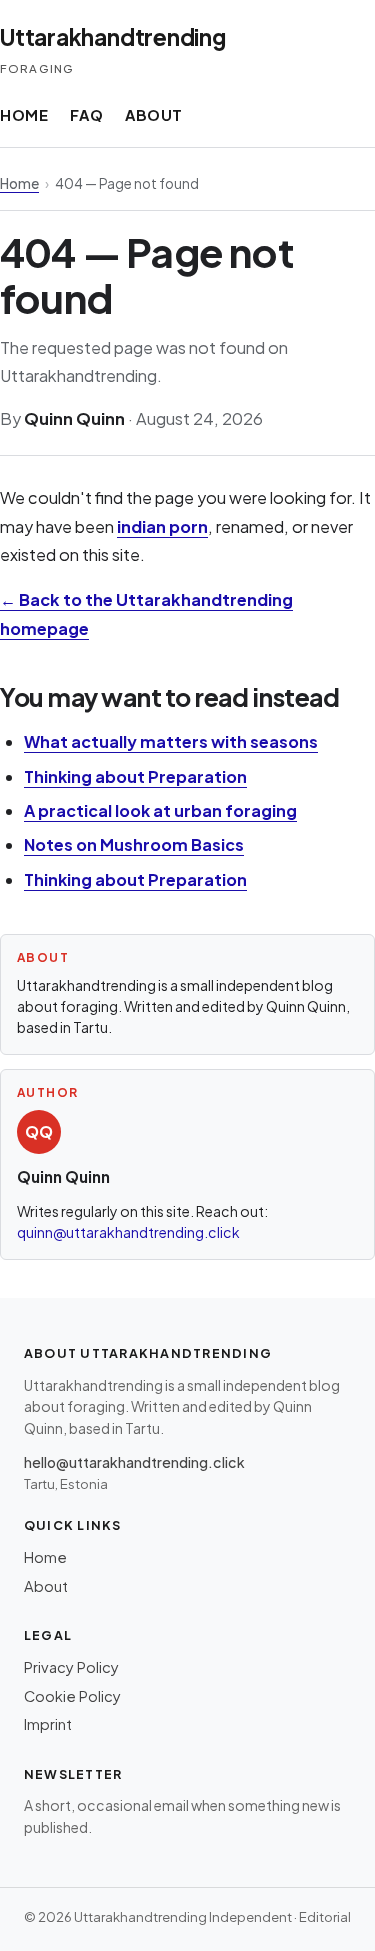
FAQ (86, 115)
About (154, 115)
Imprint (48, 1724)
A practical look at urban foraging (160, 810)
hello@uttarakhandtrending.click (134, 1462)
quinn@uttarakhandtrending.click (128, 1232)
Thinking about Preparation (135, 776)
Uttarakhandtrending (113, 37)
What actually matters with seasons (171, 741)
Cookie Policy (72, 1696)
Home (24, 115)
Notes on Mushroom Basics (134, 844)
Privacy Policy (71, 1667)
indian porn (162, 526)
